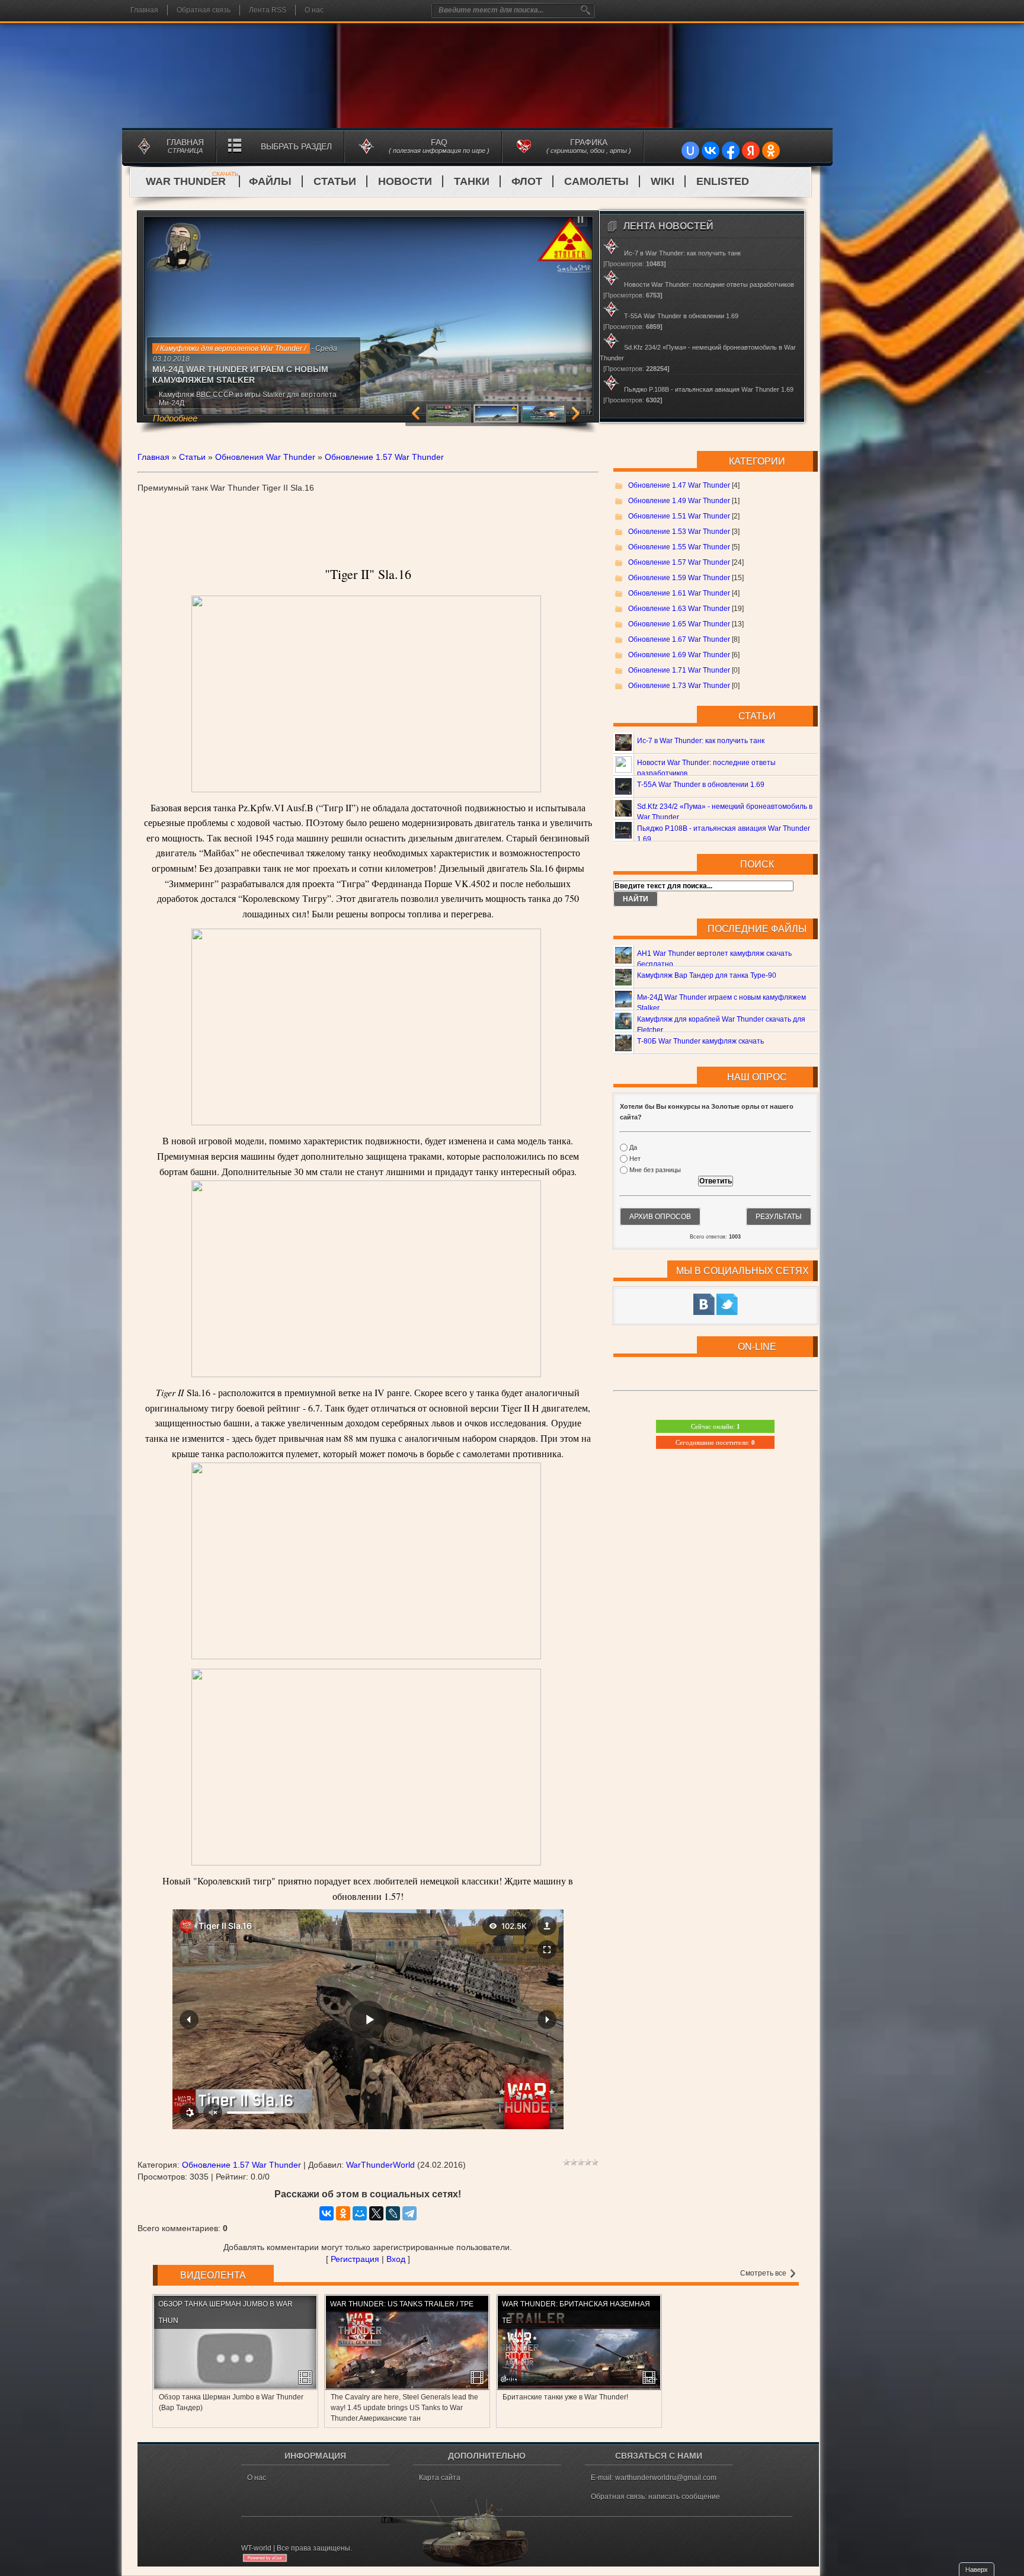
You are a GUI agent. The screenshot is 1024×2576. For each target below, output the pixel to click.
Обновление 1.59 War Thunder (679, 578)
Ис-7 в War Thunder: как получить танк (701, 741)
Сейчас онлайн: (716, 1426)
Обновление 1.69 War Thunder (679, 655)
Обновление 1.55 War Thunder (679, 547)
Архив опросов (660, 1217)
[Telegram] (409, 2213)
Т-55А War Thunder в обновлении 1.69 (701, 785)
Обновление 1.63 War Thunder (679, 609)
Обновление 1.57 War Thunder (384, 457)
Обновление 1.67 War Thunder (679, 639)
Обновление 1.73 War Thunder (679, 686)
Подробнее (215, 403)
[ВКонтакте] (327, 2213)
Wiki (663, 181)
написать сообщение (684, 2497)
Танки (472, 181)
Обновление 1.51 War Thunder (679, 516)
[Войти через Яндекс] (751, 151)
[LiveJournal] (393, 2213)
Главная (144, 10)
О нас (314, 10)
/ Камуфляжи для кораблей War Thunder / (225, 348)
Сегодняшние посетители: (715, 1442)
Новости (405, 181)
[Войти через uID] (690, 151)
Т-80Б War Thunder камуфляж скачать (700, 1041)
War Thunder (192, 181)
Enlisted (723, 181)
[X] (376, 2213)
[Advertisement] (368, 513)
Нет (635, 1159)
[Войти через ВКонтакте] (711, 151)
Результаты (779, 1217)
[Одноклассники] (343, 2213)
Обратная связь (204, 10)
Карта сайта (440, 2478)
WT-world (256, 2548)
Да (633, 1147)
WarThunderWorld (380, 2165)
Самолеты (596, 181)
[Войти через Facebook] (731, 151)
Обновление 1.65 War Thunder (679, 624)
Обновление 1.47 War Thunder (679, 485)
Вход (396, 2259)
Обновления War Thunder (265, 457)
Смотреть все (764, 2273)
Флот (527, 181)
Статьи (335, 181)
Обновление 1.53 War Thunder (679, 532)
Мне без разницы (655, 1170)
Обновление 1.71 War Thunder (679, 670)
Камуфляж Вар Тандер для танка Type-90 (707, 975)
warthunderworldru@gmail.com (666, 2478)
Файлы (270, 181)
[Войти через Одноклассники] (771, 151)
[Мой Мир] (360, 2213)
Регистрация (355, 2259)
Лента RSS (268, 10)
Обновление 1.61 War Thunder (679, 593)
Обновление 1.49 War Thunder (679, 501)
